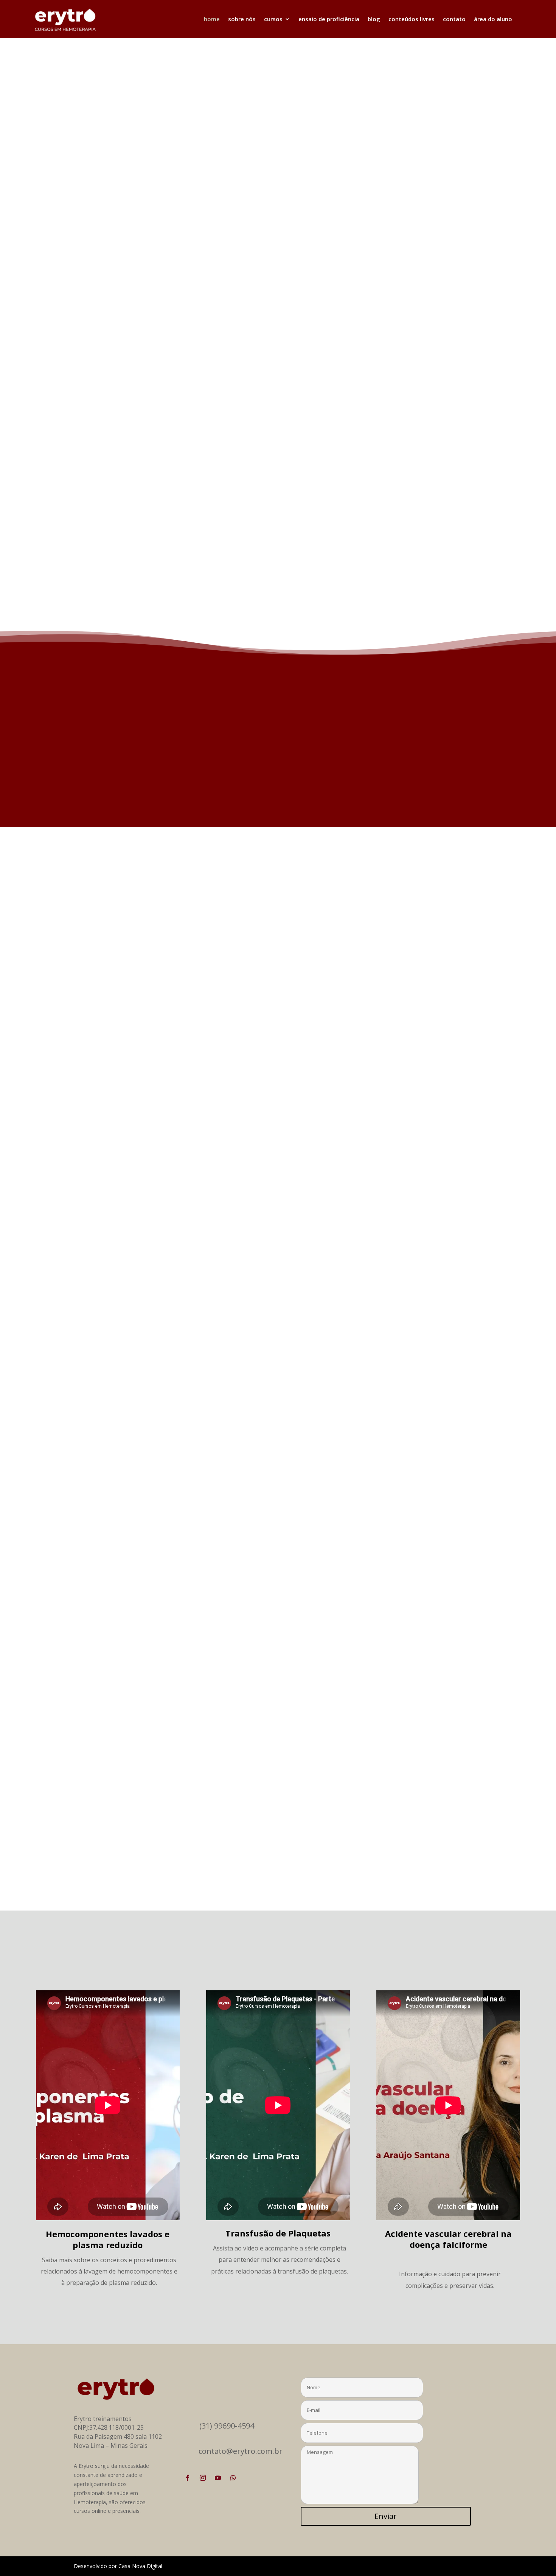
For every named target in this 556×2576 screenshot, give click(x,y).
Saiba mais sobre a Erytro (345, 786)
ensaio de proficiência (329, 19)
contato (454, 19)
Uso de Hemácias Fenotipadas (132, 1825)
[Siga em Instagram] (203, 2478)
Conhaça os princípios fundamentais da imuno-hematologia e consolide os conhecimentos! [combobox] (293, 375)
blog (374, 19)
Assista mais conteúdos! (274, 2312)
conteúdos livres (412, 19)
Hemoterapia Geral (424, 336)
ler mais (92, 1191)
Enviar (386, 2516)
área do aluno (493, 19)
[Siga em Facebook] (188, 2478)
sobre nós (242, 19)
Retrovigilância (106, 1497)
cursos (273, 19)
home (212, 19)
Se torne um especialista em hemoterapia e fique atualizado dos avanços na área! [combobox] (297, 467)
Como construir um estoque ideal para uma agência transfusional (190, 1169)
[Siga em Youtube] (218, 2478)
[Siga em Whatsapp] (233, 2478)
